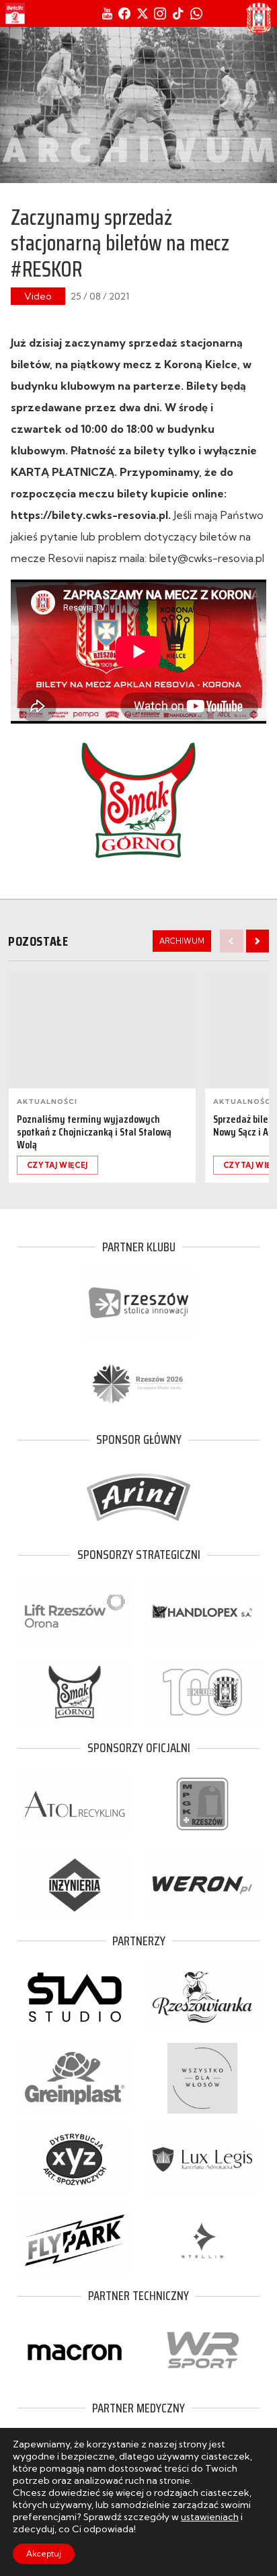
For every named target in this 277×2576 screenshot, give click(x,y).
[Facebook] (124, 13)
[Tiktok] (178, 13)
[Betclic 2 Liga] (15, 13)
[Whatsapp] (196, 13)
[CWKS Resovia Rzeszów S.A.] (259, 19)
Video (38, 296)
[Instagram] (160, 13)
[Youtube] (107, 13)
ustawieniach (210, 2517)
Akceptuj (44, 2553)
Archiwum (182, 941)
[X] (143, 13)
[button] (258, 941)
